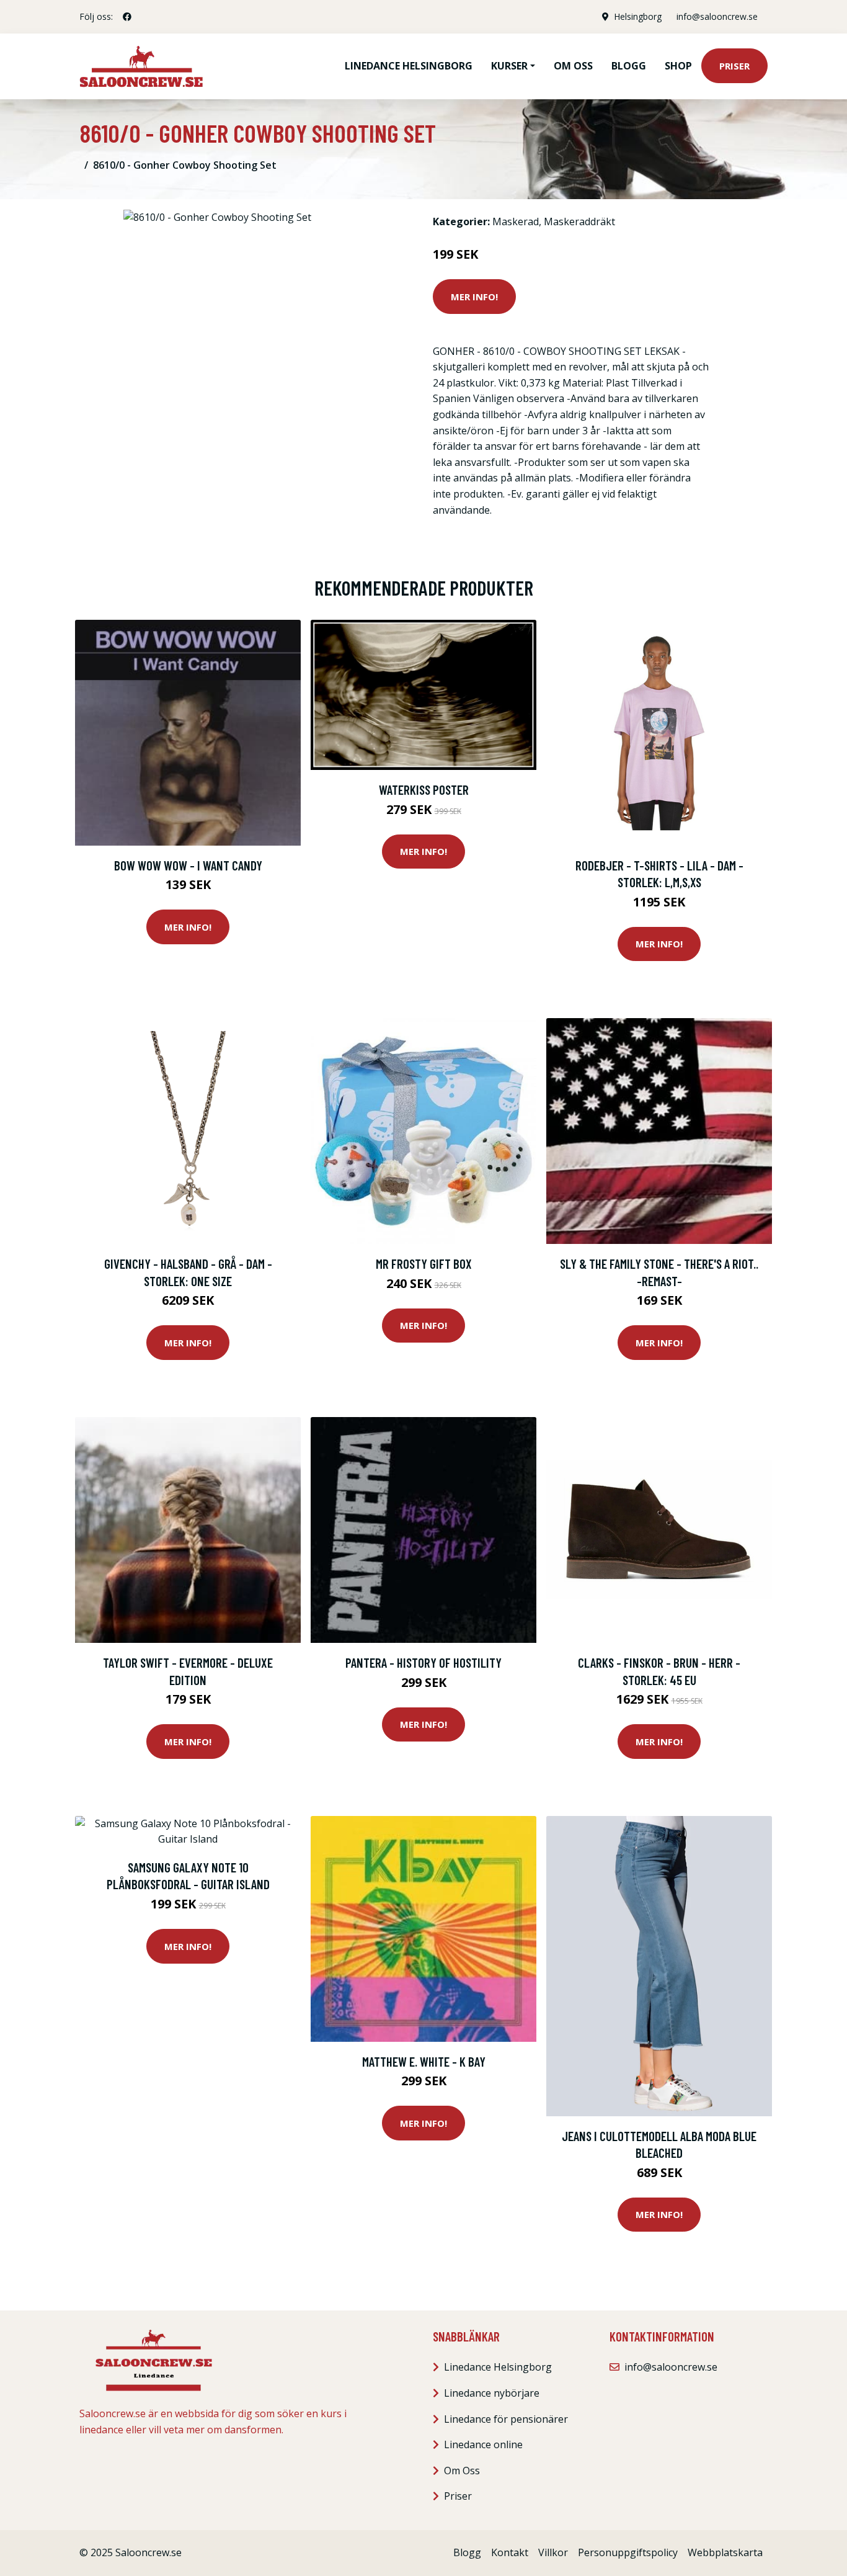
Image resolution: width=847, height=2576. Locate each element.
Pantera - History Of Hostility (423, 1662)
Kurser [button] (509, 66)
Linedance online (483, 2444)
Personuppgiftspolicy (628, 2552)
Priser (734, 66)
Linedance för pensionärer (506, 2419)
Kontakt (510, 2552)
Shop (678, 66)
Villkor (553, 2552)
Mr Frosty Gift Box (424, 1263)
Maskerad (516, 221)
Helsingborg (638, 16)
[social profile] (127, 17)
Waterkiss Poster (424, 789)
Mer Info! (474, 297)
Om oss (573, 66)
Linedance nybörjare (492, 2393)
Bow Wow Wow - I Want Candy (188, 865)
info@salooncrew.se (717, 16)
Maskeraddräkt (579, 221)
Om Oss (462, 2471)
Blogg (629, 66)
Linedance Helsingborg (409, 66)
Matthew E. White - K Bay (424, 2061)
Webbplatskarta (725, 2552)
